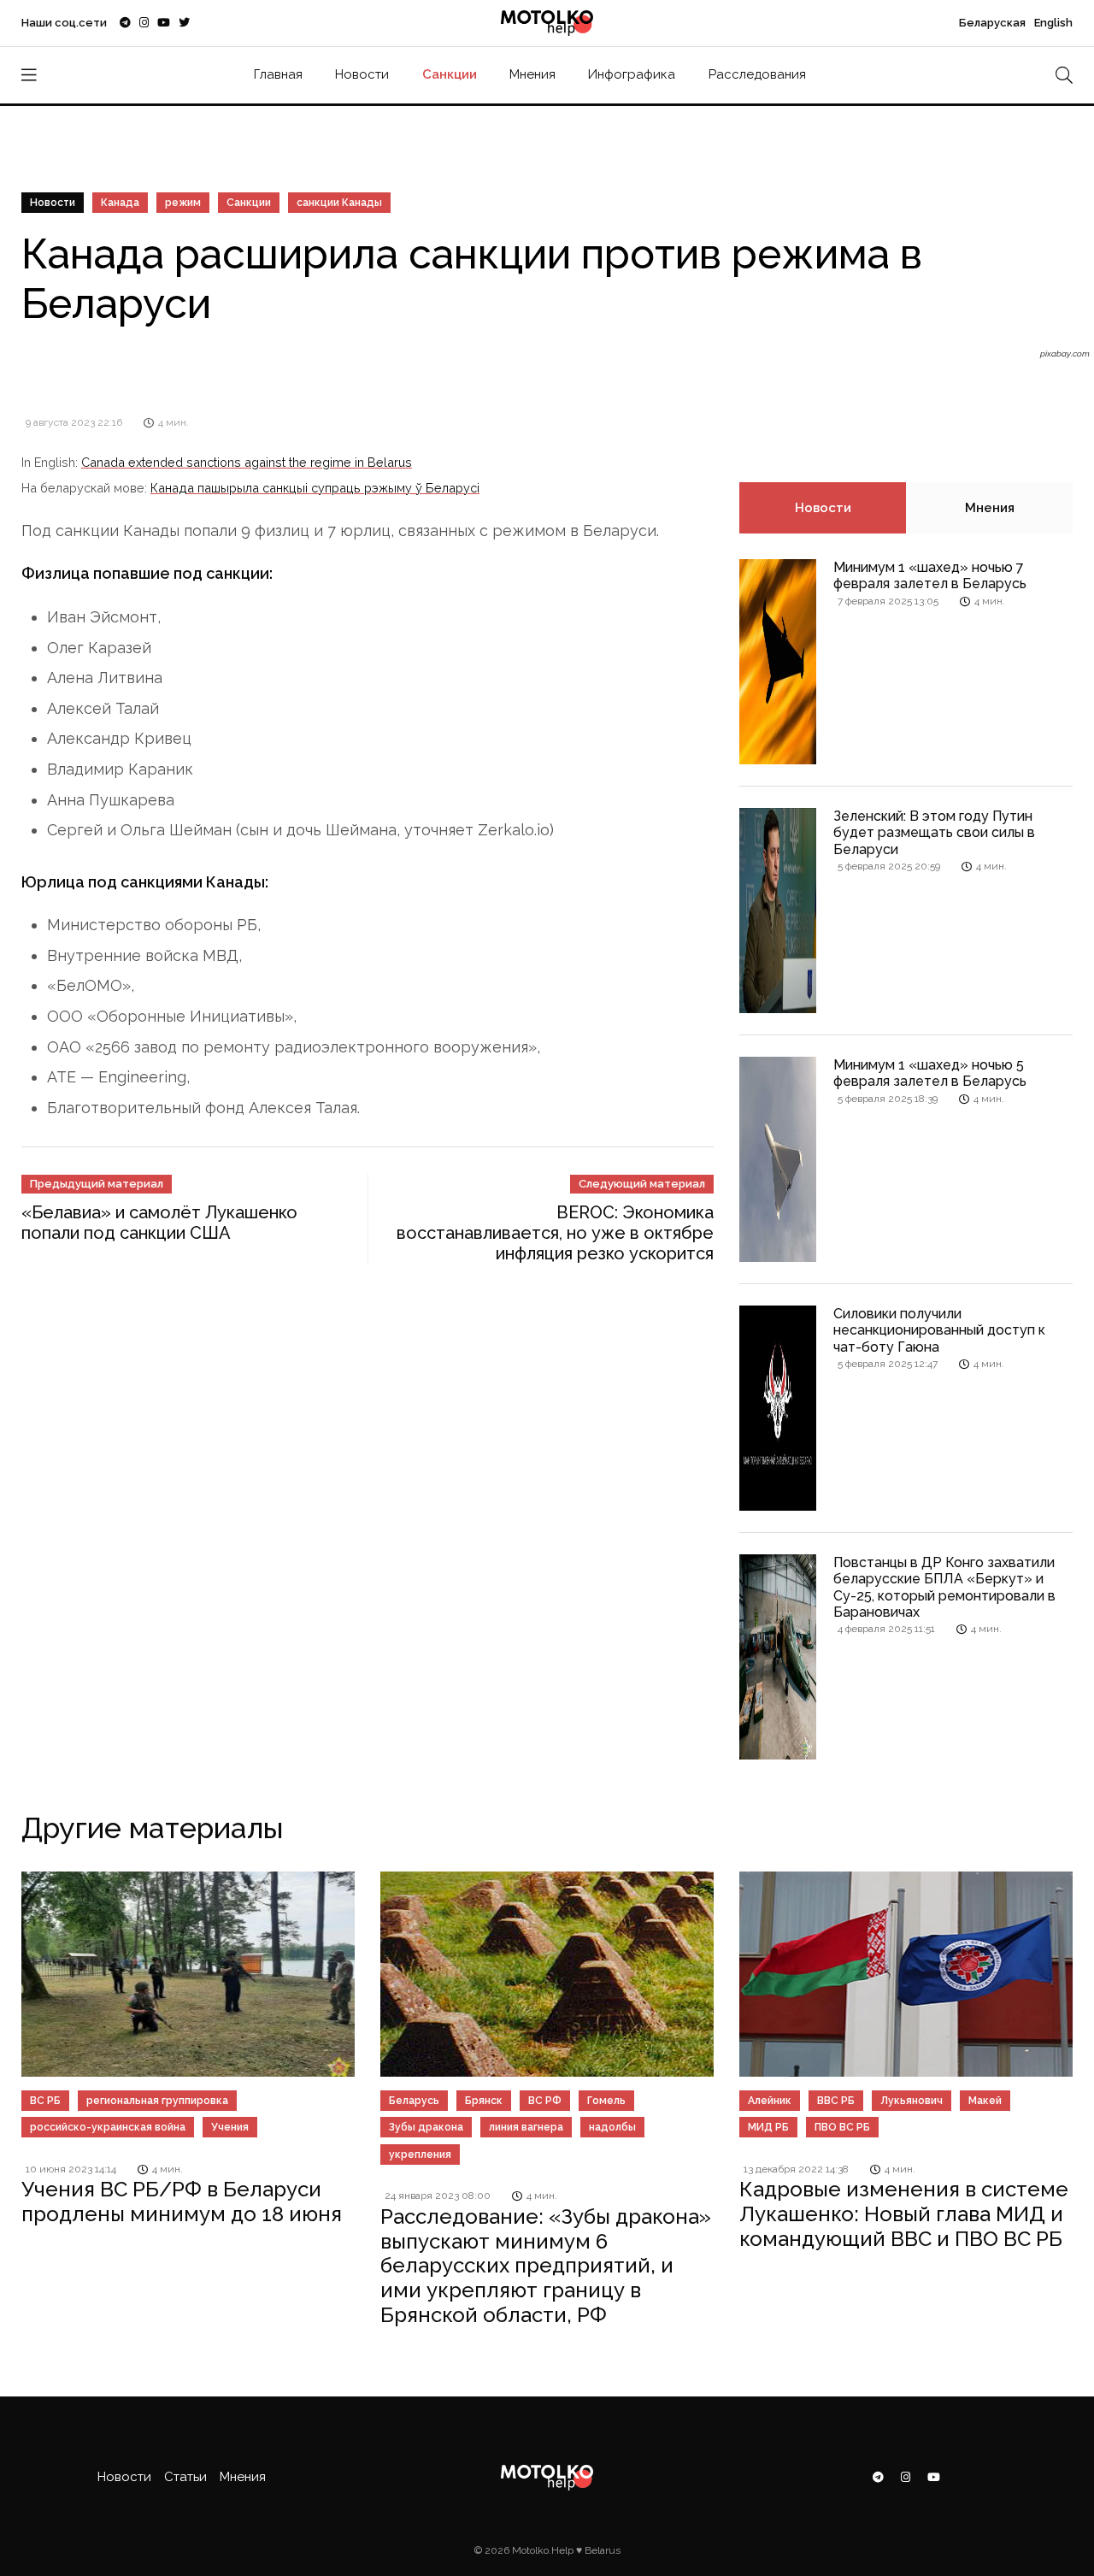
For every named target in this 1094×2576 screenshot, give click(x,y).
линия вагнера (526, 2127)
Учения (230, 2127)
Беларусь (414, 2101)
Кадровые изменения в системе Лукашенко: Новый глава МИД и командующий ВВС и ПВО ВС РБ (904, 2214)
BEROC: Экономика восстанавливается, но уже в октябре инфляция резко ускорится (555, 1233)
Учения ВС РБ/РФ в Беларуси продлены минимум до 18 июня (182, 2202)
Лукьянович (912, 2101)
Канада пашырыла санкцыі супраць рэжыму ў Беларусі (315, 488)
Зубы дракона (426, 2127)
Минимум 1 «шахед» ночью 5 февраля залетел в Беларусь (930, 1073)
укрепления (420, 2155)
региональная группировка (157, 2101)
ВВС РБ (836, 2101)
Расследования (757, 74)
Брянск (484, 2101)
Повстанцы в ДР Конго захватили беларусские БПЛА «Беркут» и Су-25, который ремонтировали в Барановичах (944, 1587)
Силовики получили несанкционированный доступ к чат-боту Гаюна (939, 1330)
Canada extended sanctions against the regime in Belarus (247, 462)
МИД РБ (768, 2127)
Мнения (532, 74)
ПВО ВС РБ (842, 2127)
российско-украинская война (108, 2127)
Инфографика (632, 74)
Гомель (606, 2101)
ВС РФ (545, 2101)
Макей (985, 2101)
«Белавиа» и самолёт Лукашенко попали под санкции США (159, 1223)
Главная (278, 74)
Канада (120, 203)
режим (183, 203)
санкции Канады (339, 203)
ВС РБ (45, 2101)
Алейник (770, 2101)
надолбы (612, 2127)
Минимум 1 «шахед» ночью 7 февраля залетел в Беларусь (930, 575)
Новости (362, 74)
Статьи (185, 2477)
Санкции (450, 74)
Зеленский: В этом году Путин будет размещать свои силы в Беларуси (934, 832)
